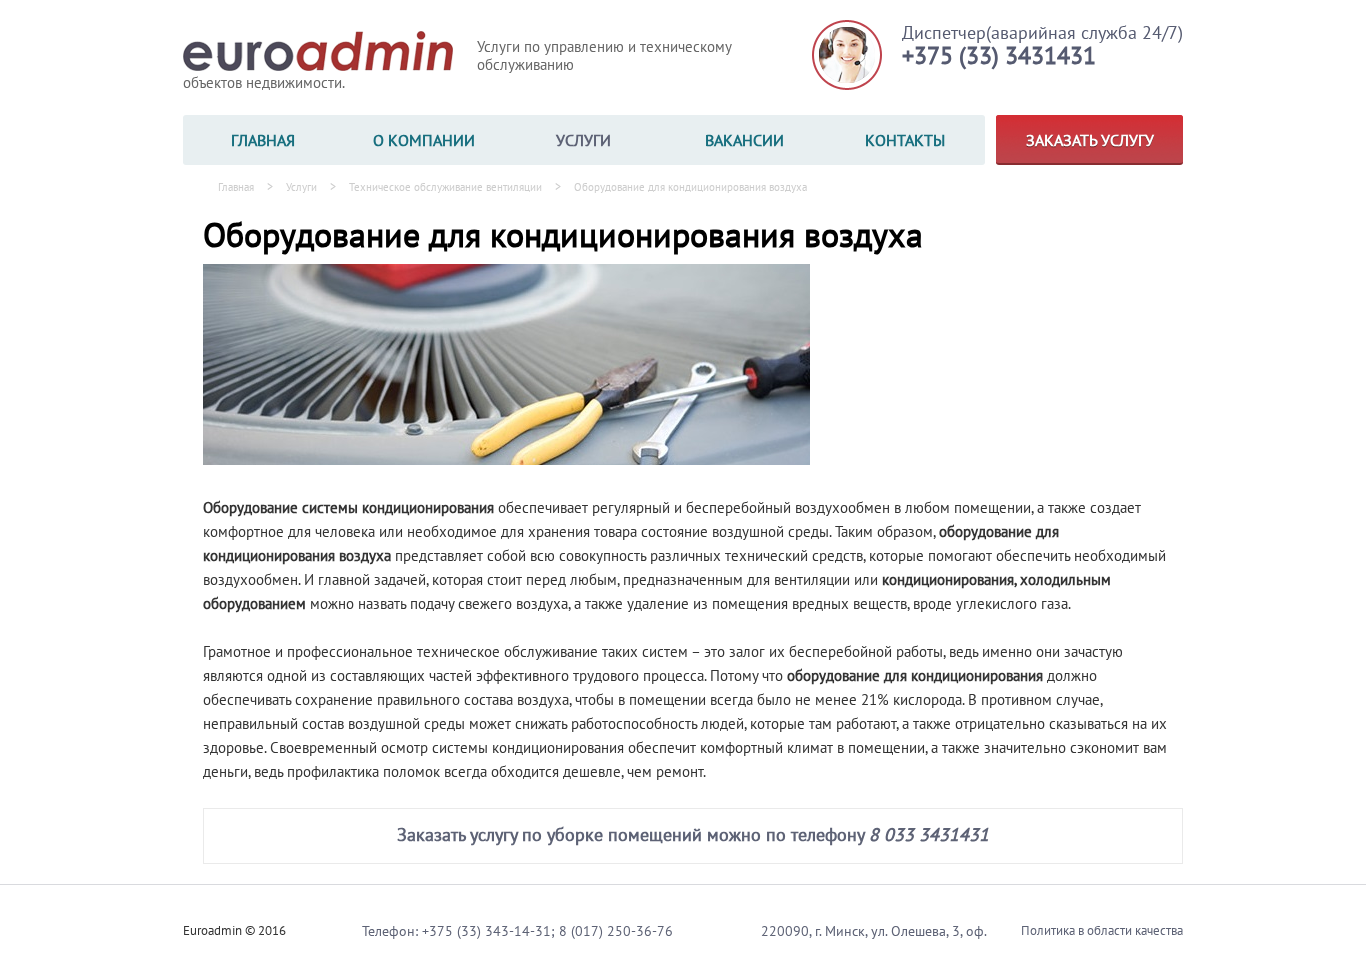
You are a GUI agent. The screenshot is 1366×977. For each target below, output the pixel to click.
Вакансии (744, 140)
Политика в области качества (1102, 930)
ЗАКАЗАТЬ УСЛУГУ (1090, 140)
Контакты (905, 140)
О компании (424, 140)
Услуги (583, 140)
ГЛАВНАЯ (263, 140)
